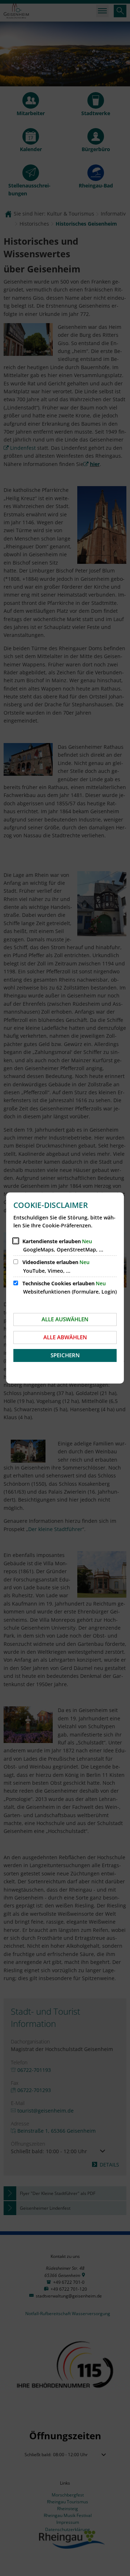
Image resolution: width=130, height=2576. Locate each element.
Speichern (65, 1355)
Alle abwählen (65, 1337)
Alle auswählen (65, 1319)
